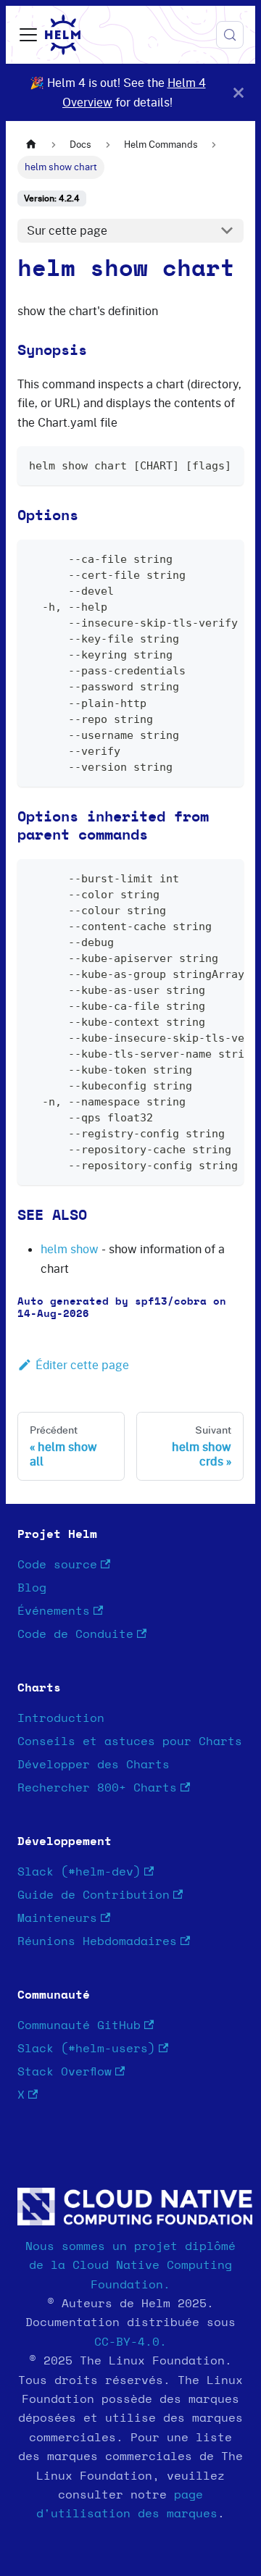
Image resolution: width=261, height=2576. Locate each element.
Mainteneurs (57, 1918)
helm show (70, 1249)
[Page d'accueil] (31, 145)
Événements (54, 1611)
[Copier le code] (226, 464)
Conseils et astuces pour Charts (130, 1741)
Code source (57, 1565)
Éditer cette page (82, 1365)
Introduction (61, 1718)
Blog (32, 1588)
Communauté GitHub (79, 2025)
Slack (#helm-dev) (79, 1872)
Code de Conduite (75, 1634)
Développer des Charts (94, 1765)
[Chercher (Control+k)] (230, 35)
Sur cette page (67, 230)
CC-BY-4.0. (130, 2342)
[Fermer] (239, 92)
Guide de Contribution (94, 1895)
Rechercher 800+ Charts (97, 1788)
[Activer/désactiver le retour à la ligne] (199, 558)
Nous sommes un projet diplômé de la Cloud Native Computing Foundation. (130, 2266)
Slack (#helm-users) (86, 2049)
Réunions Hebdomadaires (97, 1941)
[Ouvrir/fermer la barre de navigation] (28, 35)
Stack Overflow (65, 2072)
